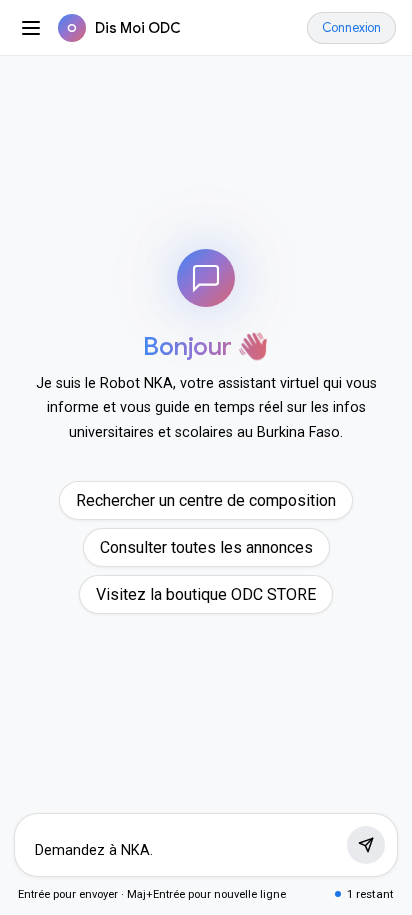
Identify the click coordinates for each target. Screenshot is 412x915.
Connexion (351, 28)
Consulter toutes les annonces (206, 547)
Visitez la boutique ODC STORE (206, 594)
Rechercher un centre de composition (206, 500)
